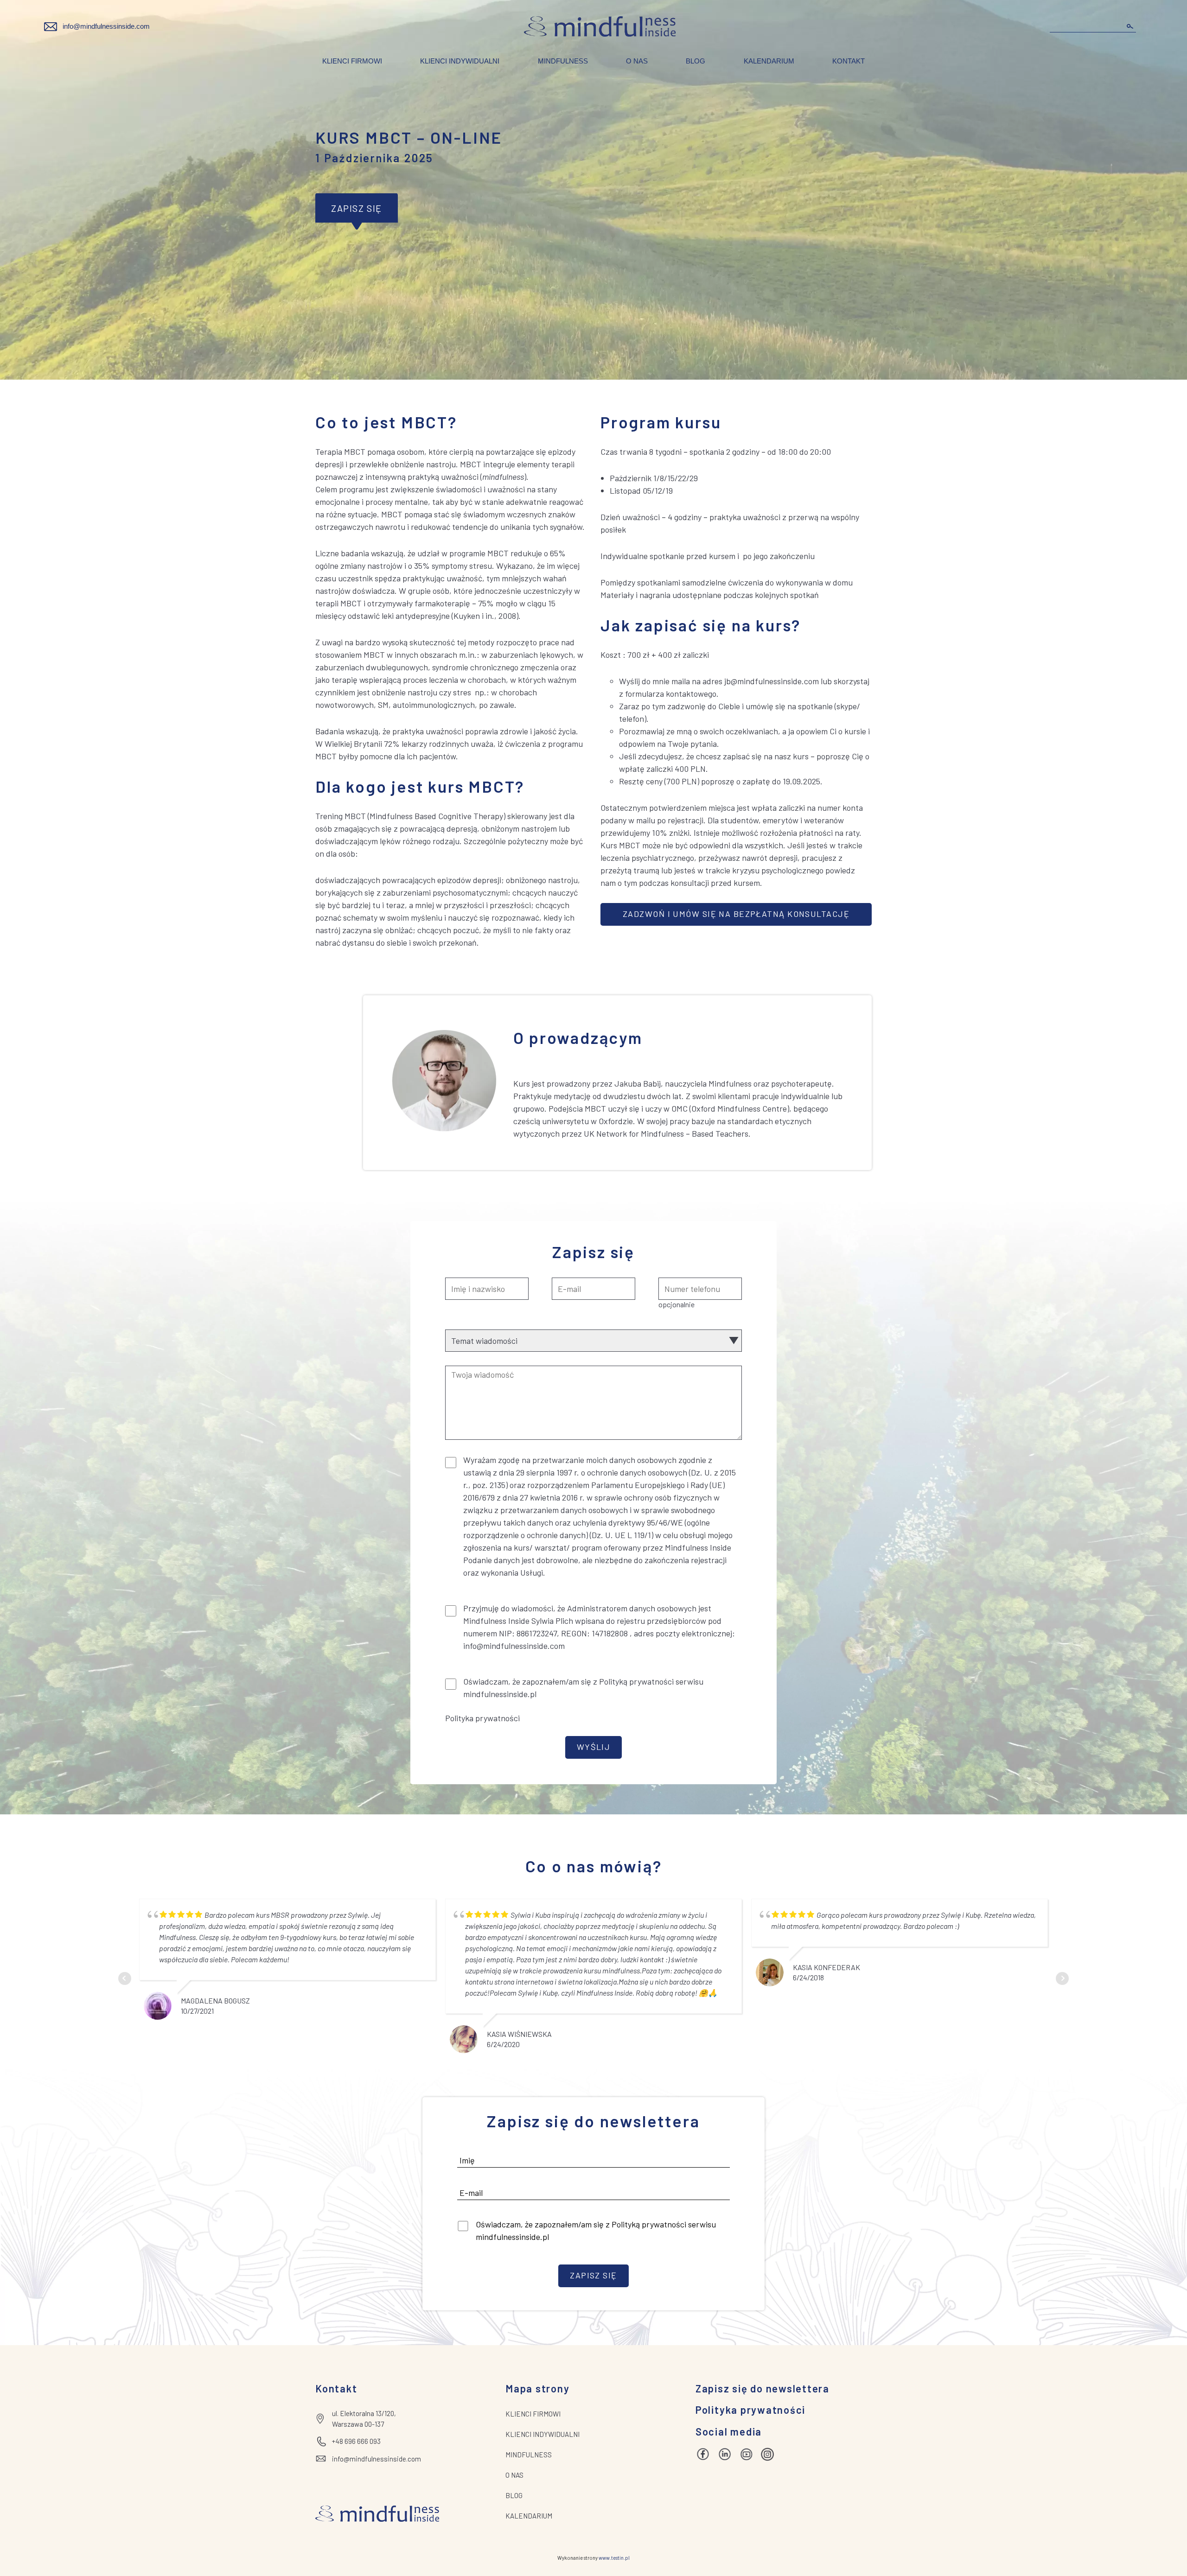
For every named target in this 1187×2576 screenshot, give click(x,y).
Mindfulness (563, 61)
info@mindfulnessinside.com (106, 26)
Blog (696, 61)
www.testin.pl (614, 2558)
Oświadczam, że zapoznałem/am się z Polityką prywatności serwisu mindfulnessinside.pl (596, 2230)
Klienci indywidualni (460, 61)
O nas (637, 61)
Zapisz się (357, 208)
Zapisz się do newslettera (763, 2388)
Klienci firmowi (352, 61)
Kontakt (849, 61)
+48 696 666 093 (356, 2441)
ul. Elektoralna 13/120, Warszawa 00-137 (364, 2419)
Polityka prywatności (482, 1718)
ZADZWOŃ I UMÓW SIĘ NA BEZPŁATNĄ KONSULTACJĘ (736, 914)
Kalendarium (769, 61)
